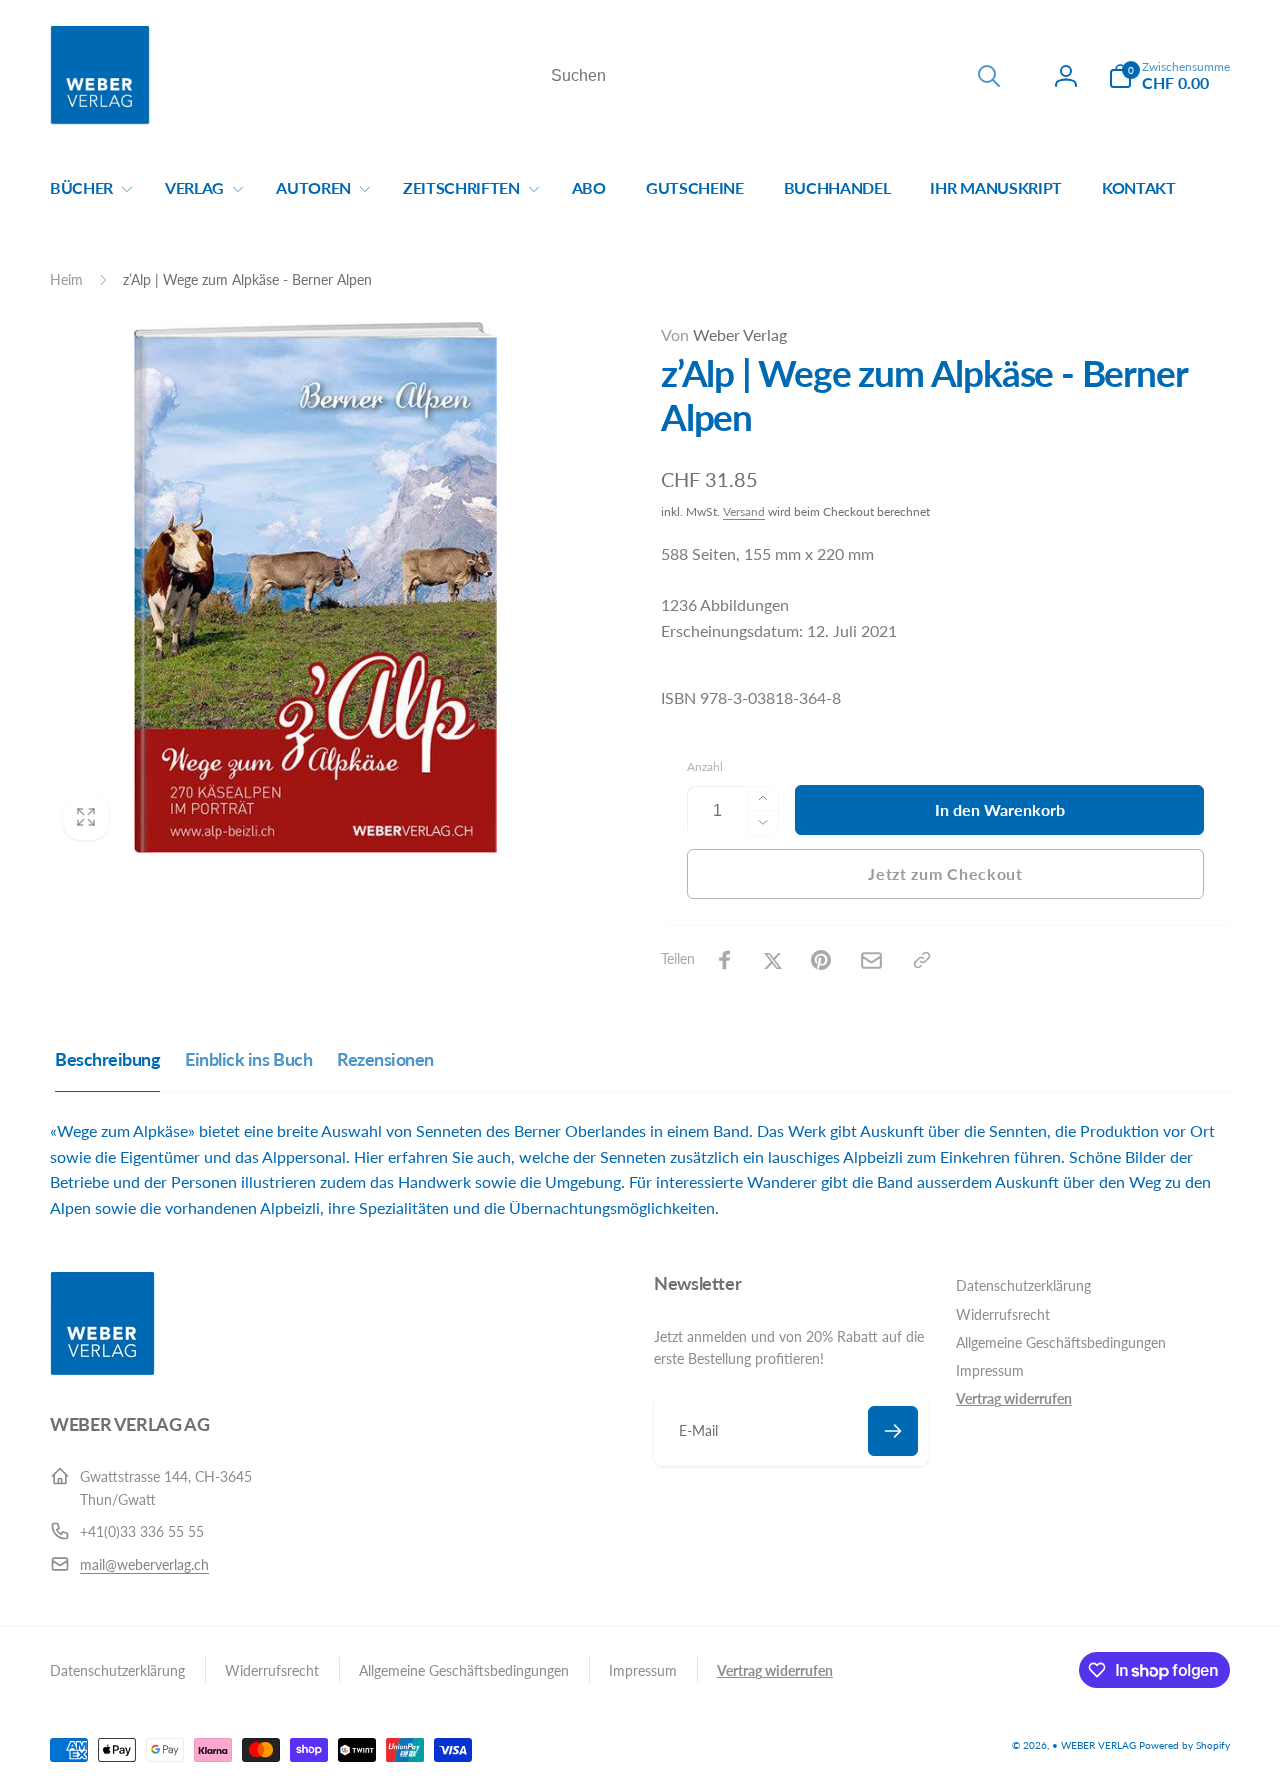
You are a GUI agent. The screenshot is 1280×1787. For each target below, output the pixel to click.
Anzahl (705, 766)
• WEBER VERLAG (1094, 1745)
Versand (744, 511)
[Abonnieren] (893, 1431)
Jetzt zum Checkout (945, 873)
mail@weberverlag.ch (144, 1564)
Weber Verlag (724, 334)
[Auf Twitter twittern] (773, 960)
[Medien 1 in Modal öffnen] (315, 587)
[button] (1169, 76)
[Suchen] (989, 76)
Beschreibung (107, 1059)
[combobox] (774, 76)
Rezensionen (385, 1059)
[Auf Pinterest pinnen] (821, 960)
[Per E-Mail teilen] (871, 960)
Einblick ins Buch (248, 1059)
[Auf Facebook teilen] (725, 960)
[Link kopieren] (922, 960)
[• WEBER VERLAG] (102, 1369)
